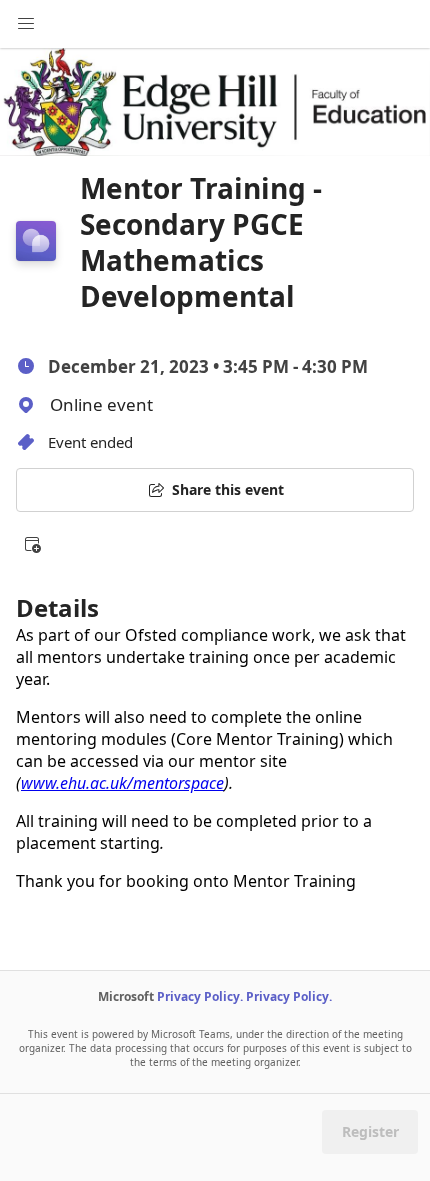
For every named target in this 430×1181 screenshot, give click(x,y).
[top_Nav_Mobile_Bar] (26, 24)
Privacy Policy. (200, 996)
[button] (32, 544)
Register (370, 1131)
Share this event (228, 489)
